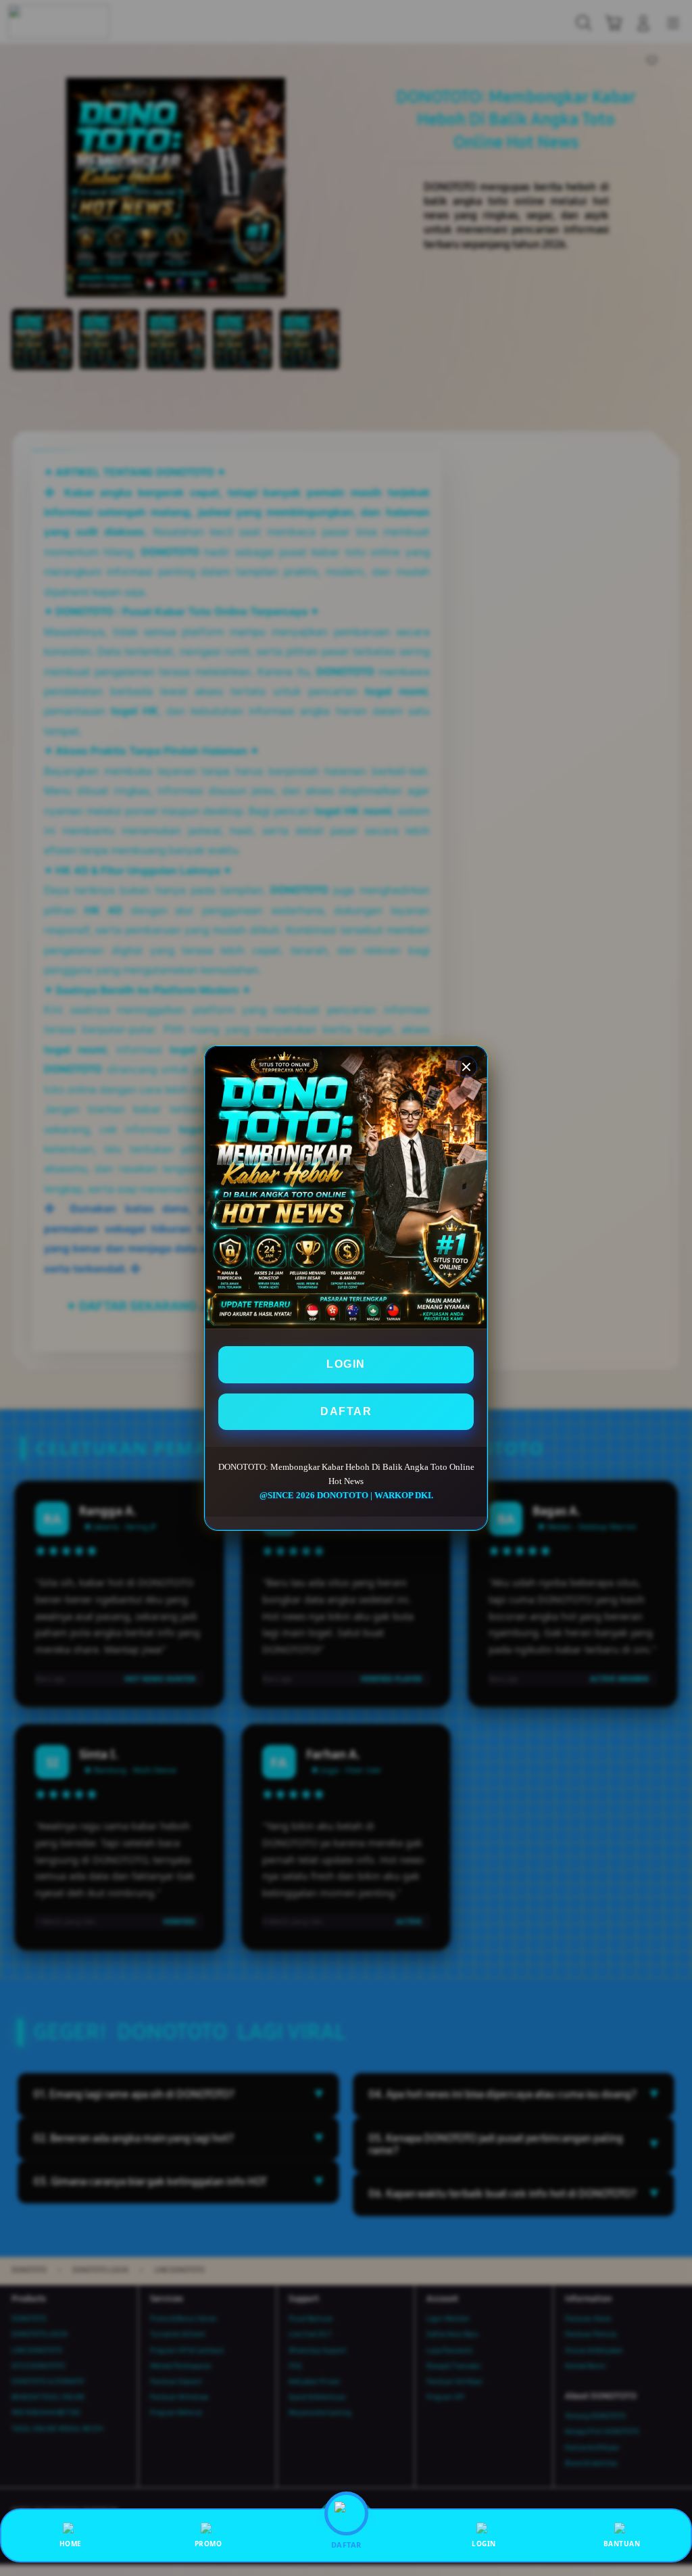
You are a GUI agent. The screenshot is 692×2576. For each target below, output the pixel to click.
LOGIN (346, 1364)
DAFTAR (346, 1411)
